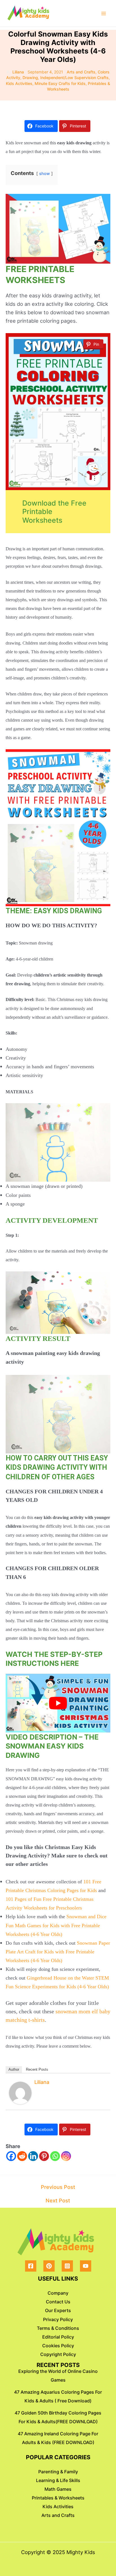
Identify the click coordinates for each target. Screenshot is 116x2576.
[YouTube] (86, 2266)
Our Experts (58, 2310)
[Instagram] (66, 2156)
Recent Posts (37, 2069)
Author (14, 2069)
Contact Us (58, 2302)
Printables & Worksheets (58, 2498)
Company (58, 2293)
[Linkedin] (33, 2156)
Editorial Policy (58, 2337)
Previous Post (58, 2187)
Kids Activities (19, 83)
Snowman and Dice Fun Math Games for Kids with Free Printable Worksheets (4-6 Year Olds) (56, 1925)
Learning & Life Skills (58, 2480)
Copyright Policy (58, 2354)
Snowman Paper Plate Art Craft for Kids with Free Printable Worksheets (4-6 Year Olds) (58, 1952)
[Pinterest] (44, 2156)
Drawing (30, 78)
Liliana (42, 2082)
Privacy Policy (58, 2319)
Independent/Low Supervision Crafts (74, 78)
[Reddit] (22, 2156)
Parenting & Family (58, 2472)
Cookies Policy (58, 2346)
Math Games (58, 2489)
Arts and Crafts (81, 72)
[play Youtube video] (58, 1703)
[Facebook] (11, 2156)
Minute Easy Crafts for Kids (60, 83)
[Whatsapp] (55, 2156)
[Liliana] (20, 2092)
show (44, 174)
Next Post (58, 2200)
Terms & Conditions (58, 2328)
